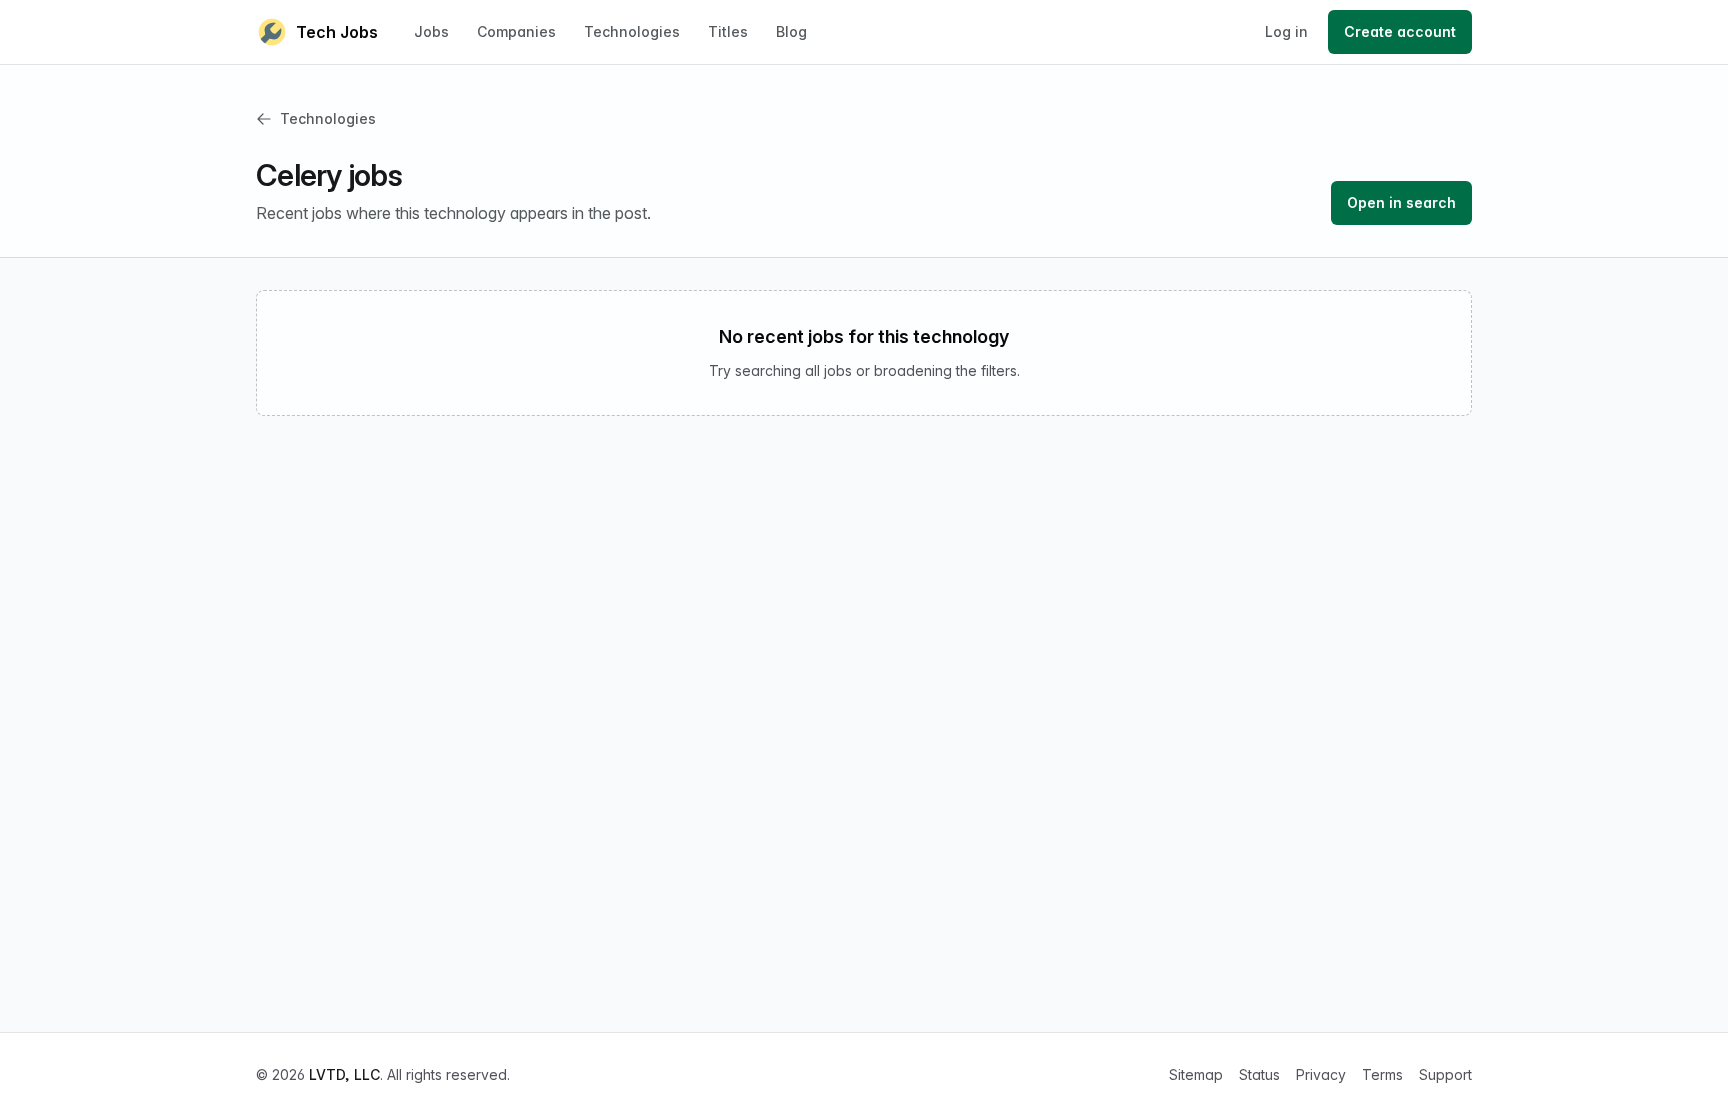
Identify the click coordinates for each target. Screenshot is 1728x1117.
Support (1445, 1074)
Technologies (632, 31)
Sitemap (1196, 1074)
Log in (1286, 31)
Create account (1400, 31)
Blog (791, 31)
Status (1259, 1074)
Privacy (1321, 1074)
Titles (728, 31)
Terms (1382, 1074)
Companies (516, 31)
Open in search (1401, 202)
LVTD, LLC (344, 1074)
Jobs (431, 31)
